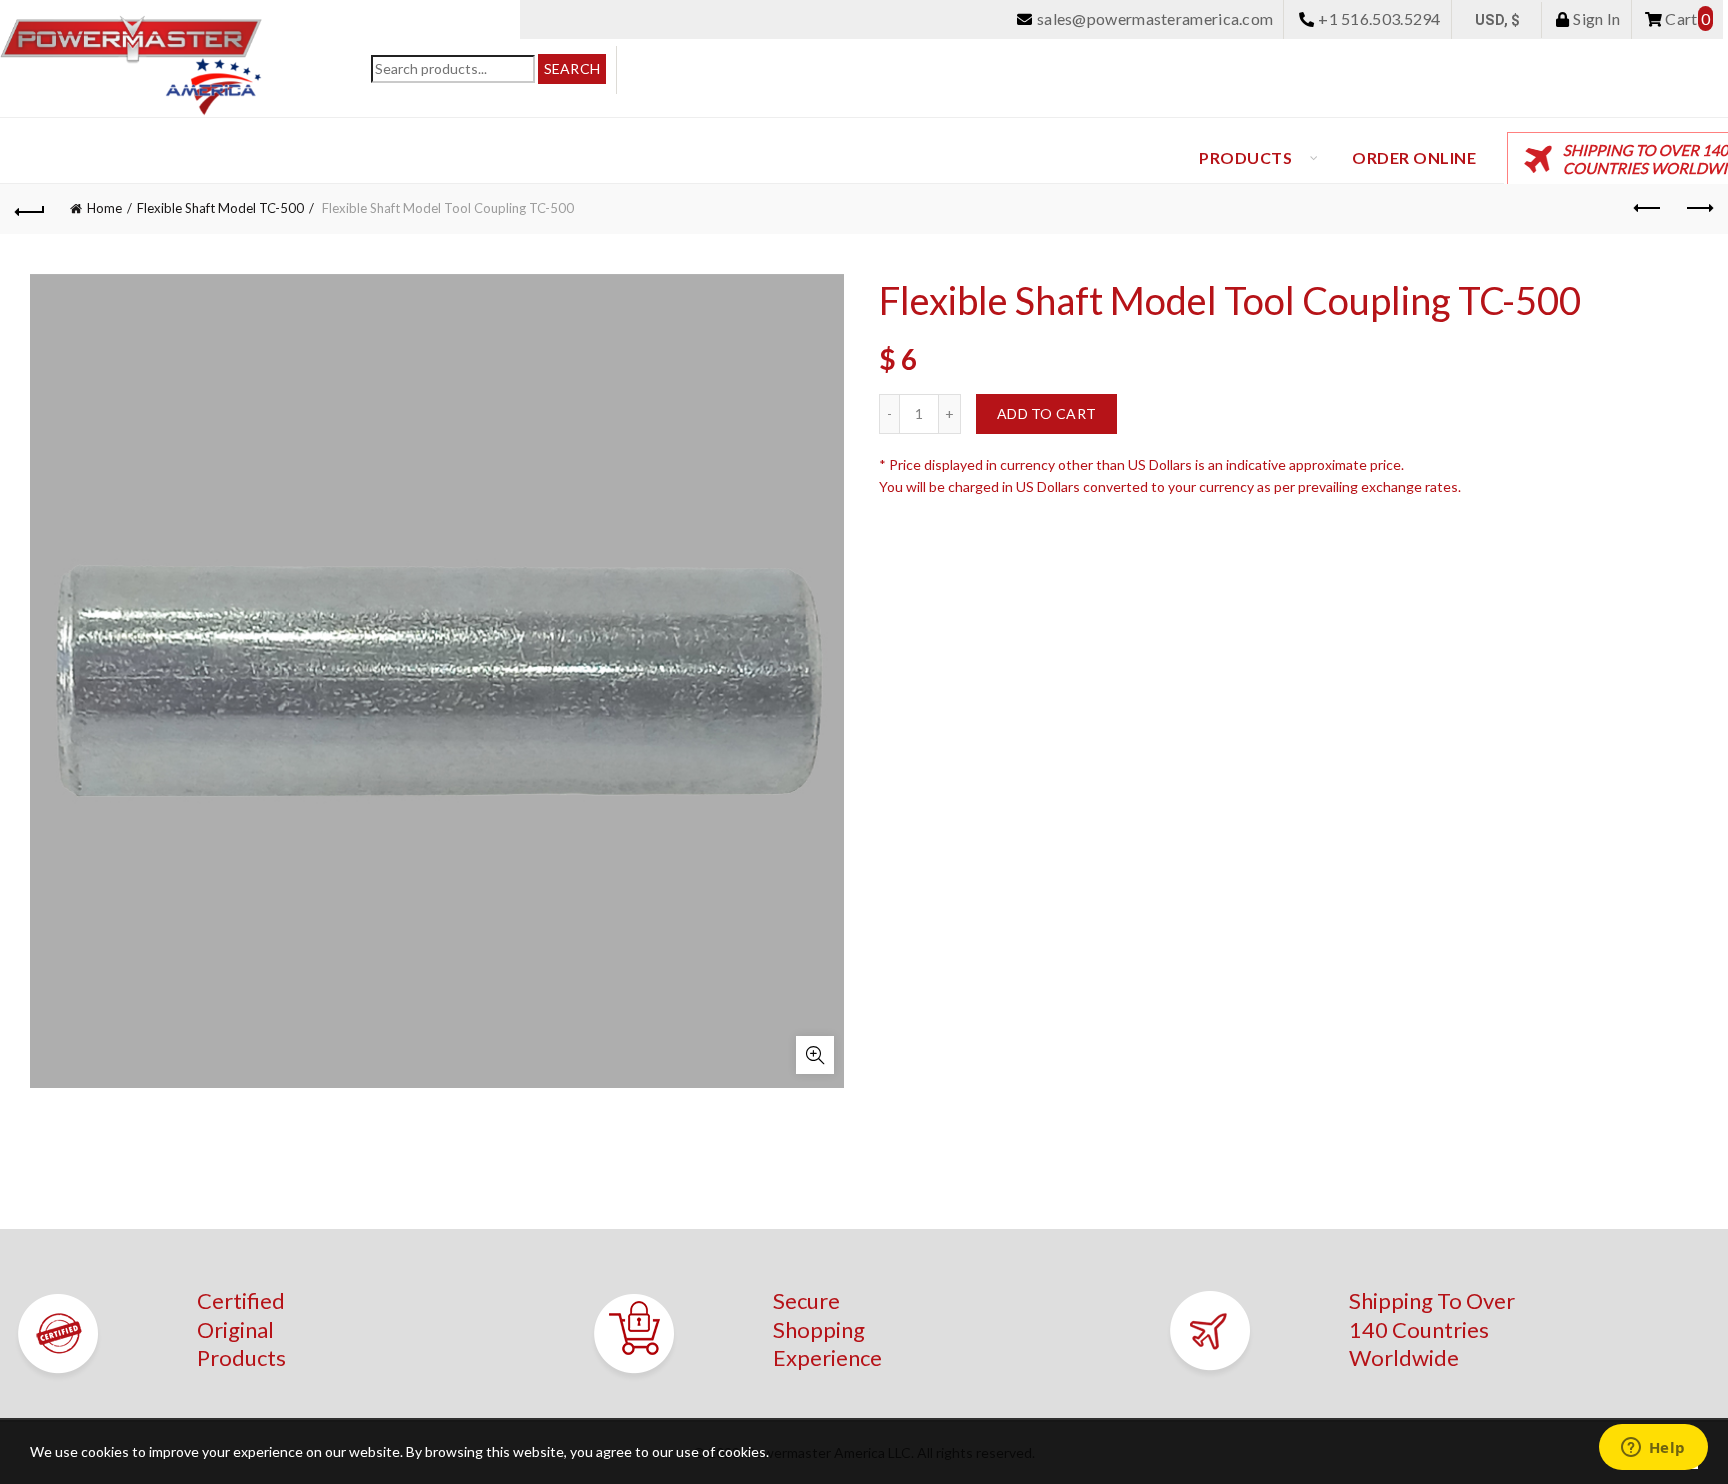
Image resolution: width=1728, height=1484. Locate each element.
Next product (1698, 209)
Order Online (1414, 157)
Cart (1686, 18)
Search (572, 68)
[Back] (30, 209)
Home (104, 208)
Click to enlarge (815, 1055)
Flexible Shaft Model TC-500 (220, 208)
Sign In (1595, 18)
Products (1245, 157)
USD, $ (1498, 20)
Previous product (1648, 209)
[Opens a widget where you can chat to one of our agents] (1653, 1449)
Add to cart (1046, 413)
